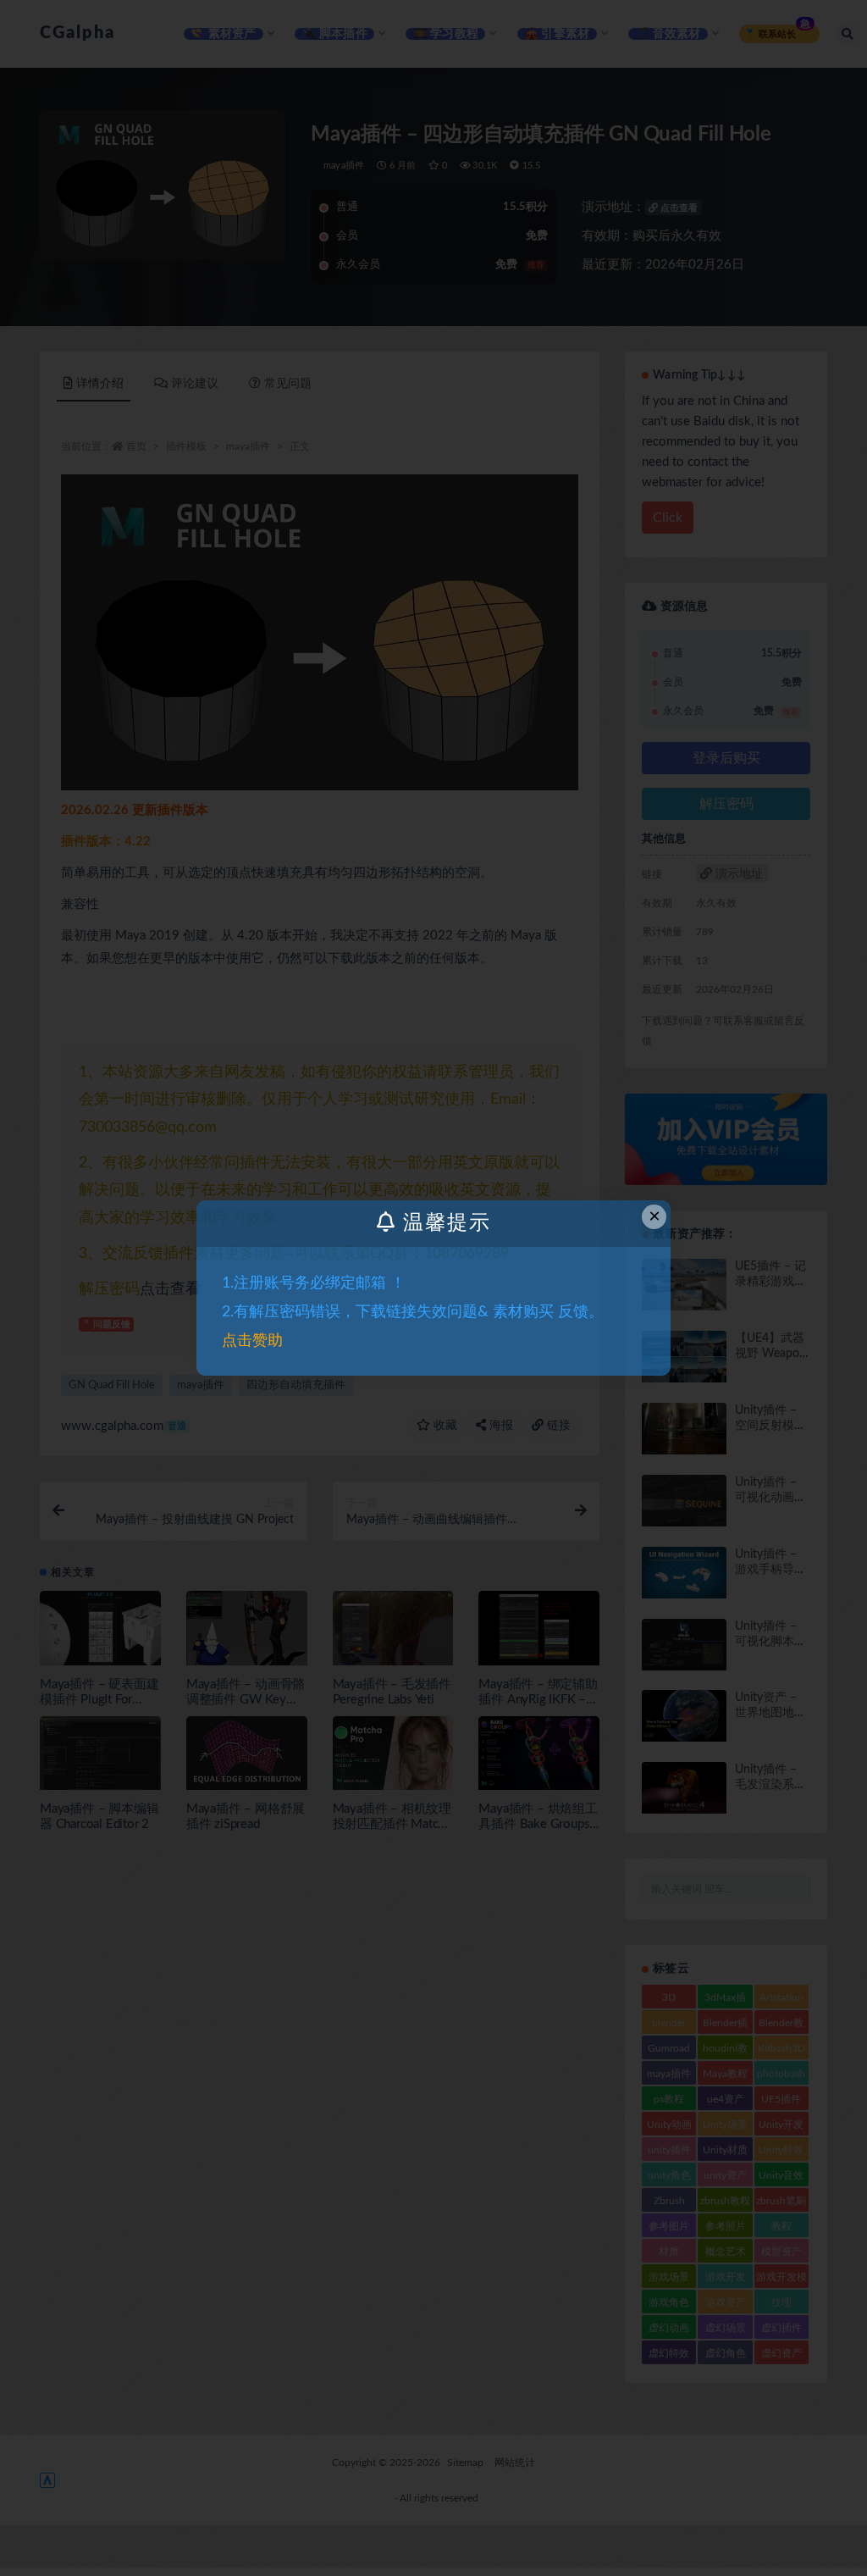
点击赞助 (252, 1341)
